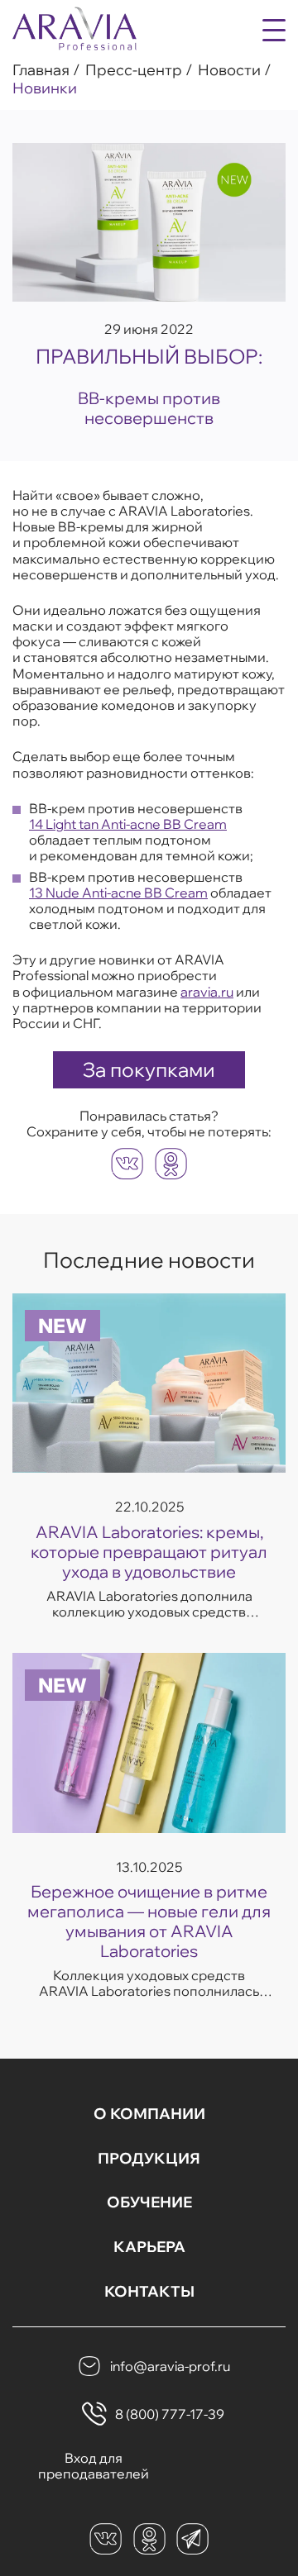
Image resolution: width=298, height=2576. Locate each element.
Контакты (149, 2292)
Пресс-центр (134, 70)
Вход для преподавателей (94, 2466)
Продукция (149, 2159)
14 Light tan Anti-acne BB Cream (128, 824)
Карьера (149, 2247)
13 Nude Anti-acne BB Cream (118, 893)
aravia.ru (207, 992)
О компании (149, 2114)
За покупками (149, 1069)
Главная (41, 70)
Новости (229, 70)
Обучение (149, 2202)
